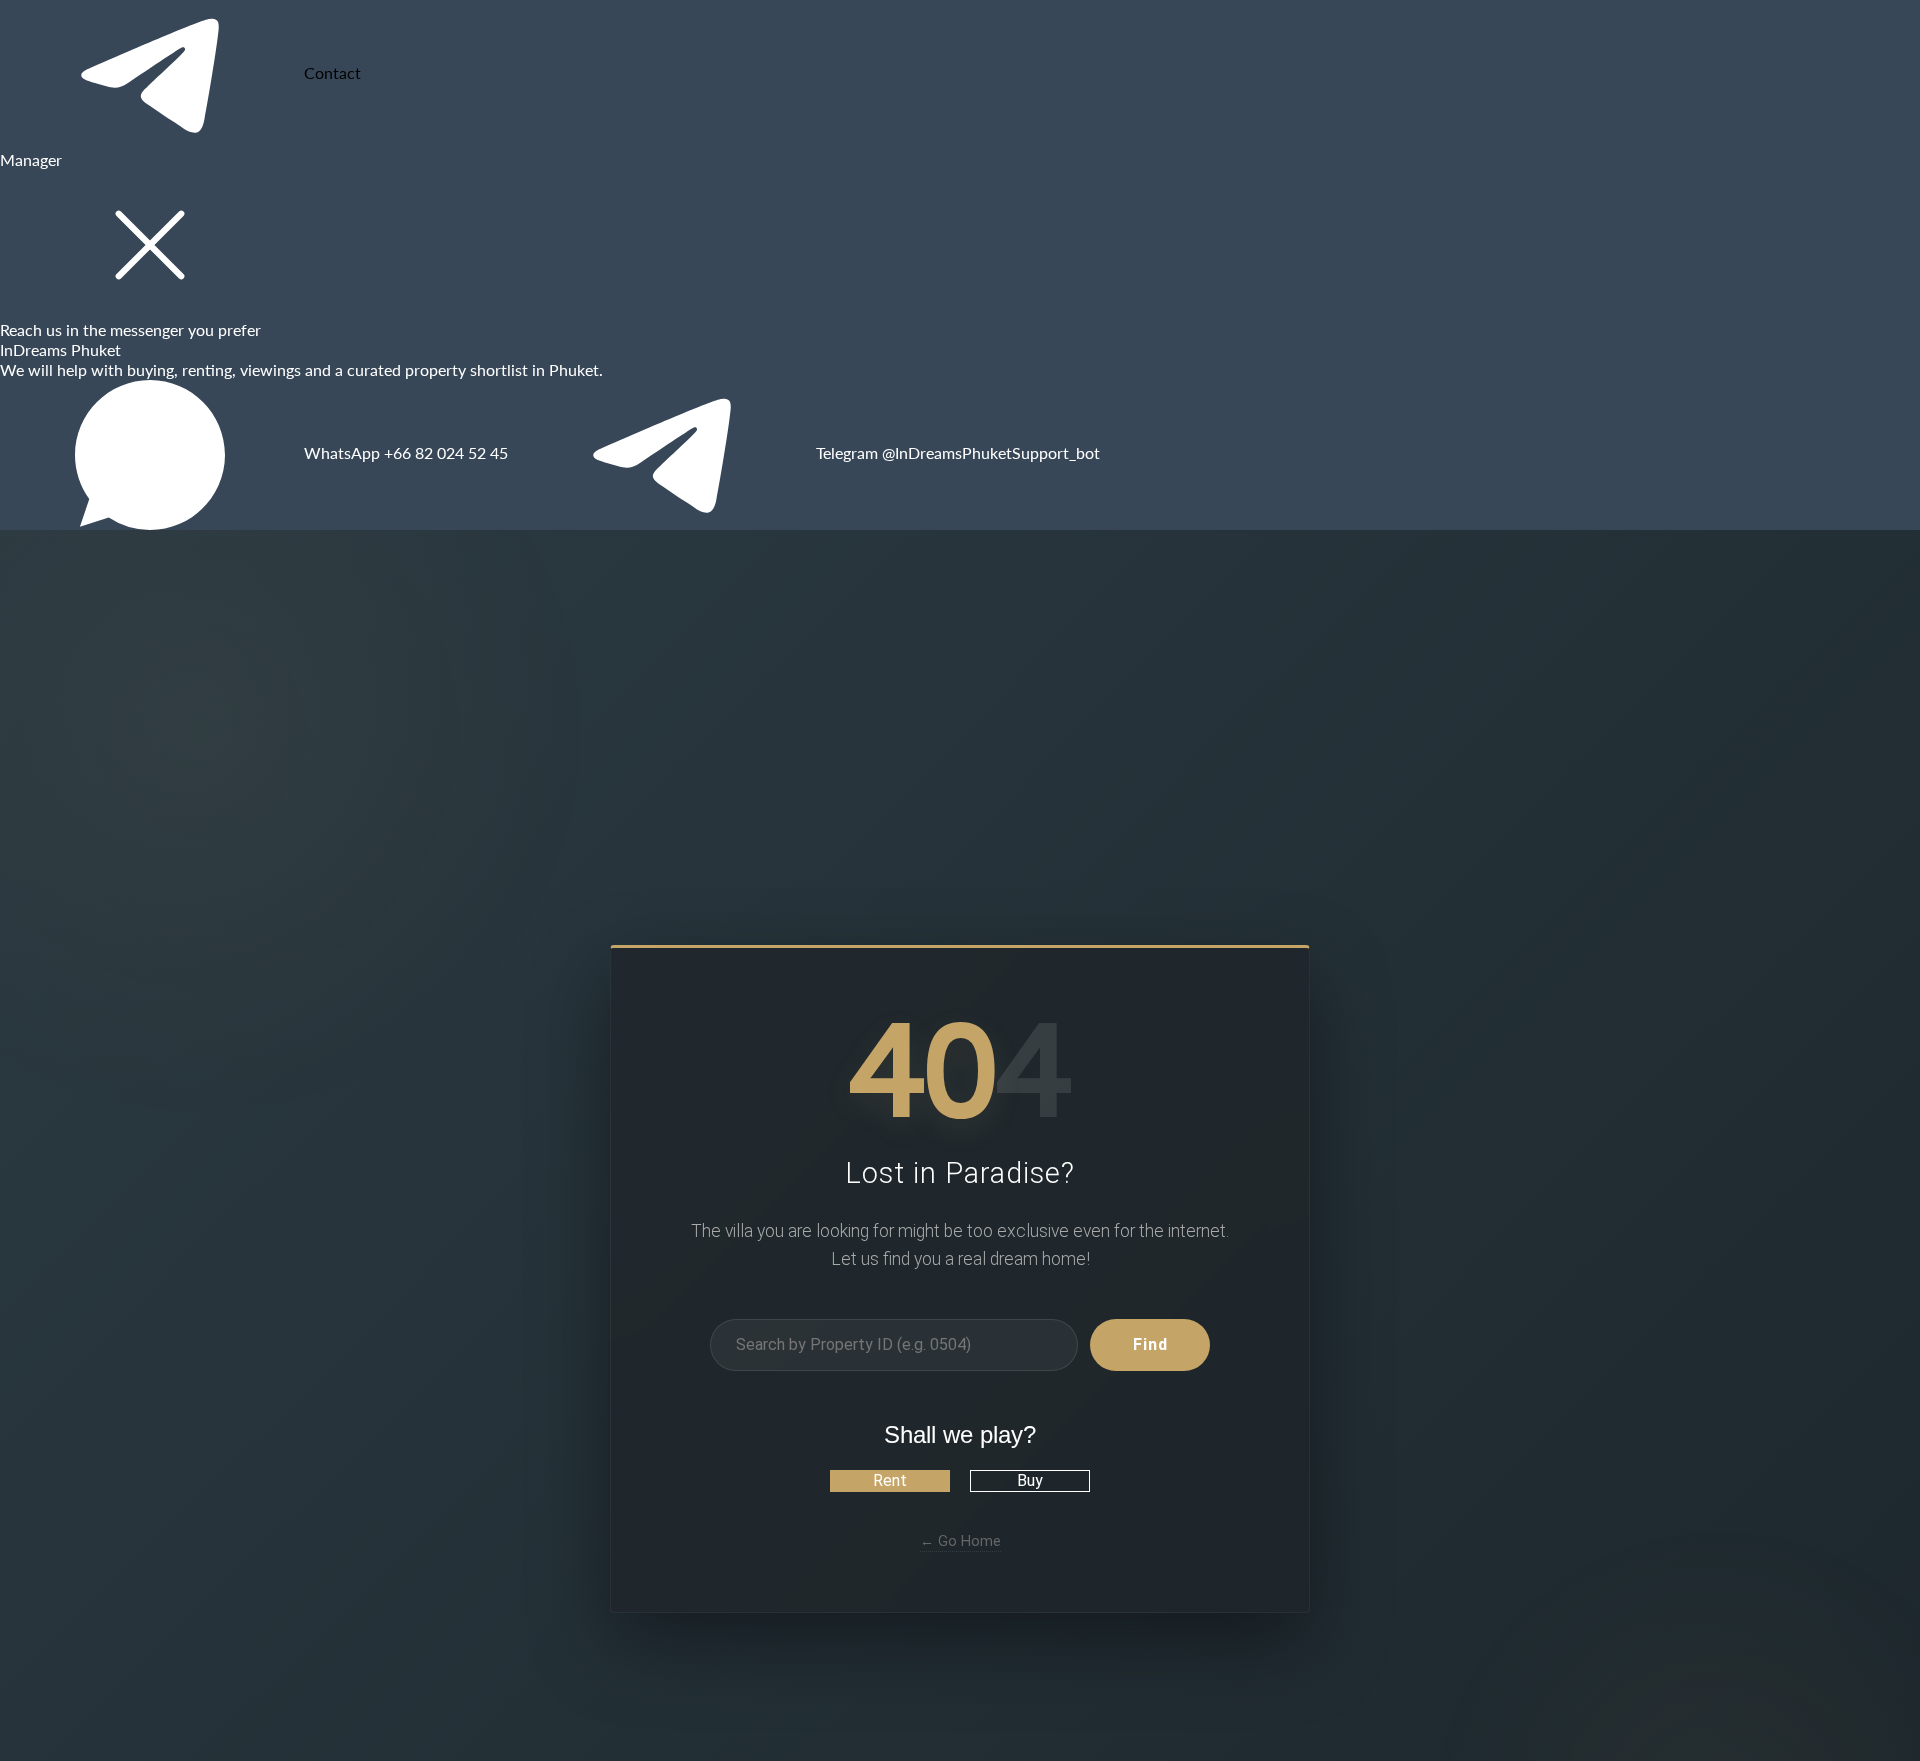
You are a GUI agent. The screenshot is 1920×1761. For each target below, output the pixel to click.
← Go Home (960, 1540)
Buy (1030, 1480)
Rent (890, 1480)
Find (1150, 1343)
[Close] (150, 245)
